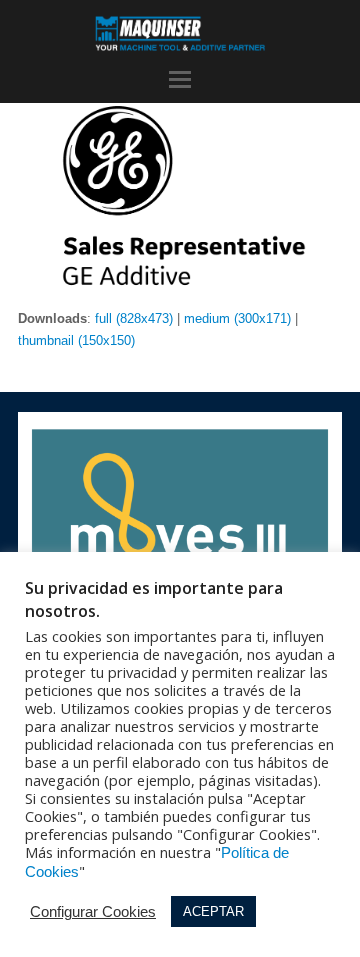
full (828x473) (134, 318)
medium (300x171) (237, 318)
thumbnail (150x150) (76, 340)
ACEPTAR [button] (213, 911)
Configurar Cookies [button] (93, 912)
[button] (180, 80)
